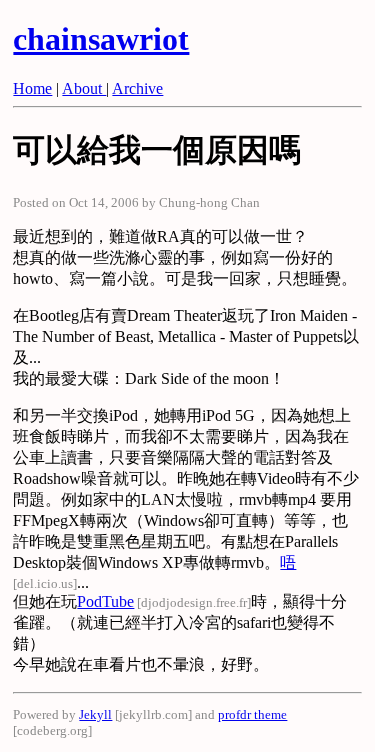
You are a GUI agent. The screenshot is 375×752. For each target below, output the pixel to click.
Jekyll (95, 714)
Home (32, 88)
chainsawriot (101, 39)
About (84, 88)
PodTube (105, 601)
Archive (137, 88)
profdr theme (252, 714)
